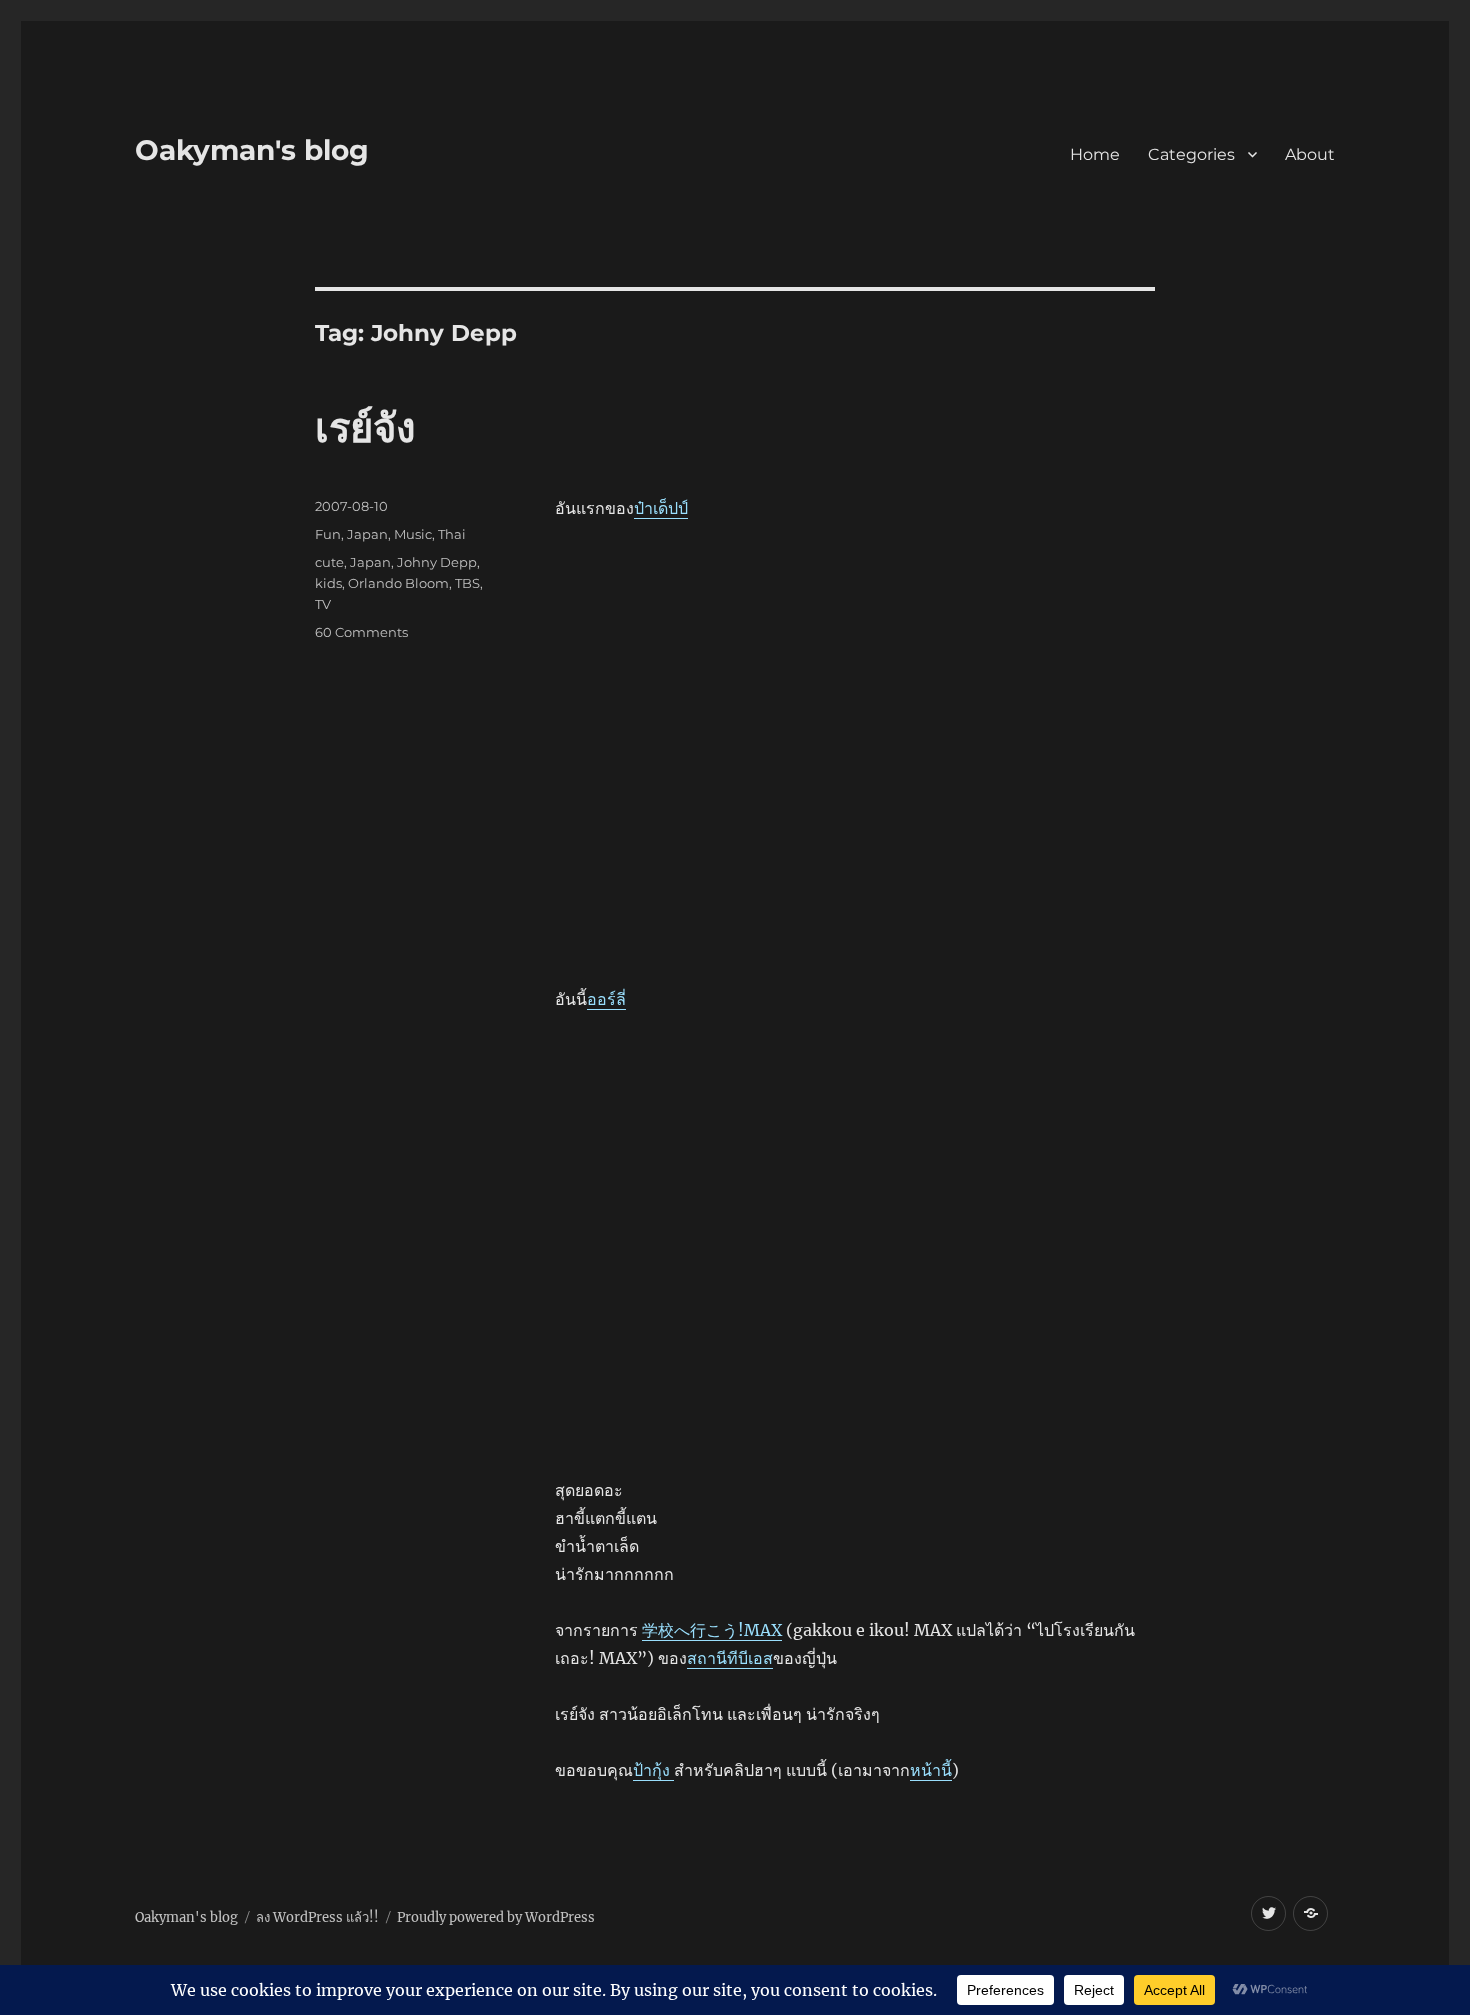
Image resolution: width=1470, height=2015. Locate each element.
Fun (328, 534)
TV (323, 604)
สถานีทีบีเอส (730, 1658)
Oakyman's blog (252, 150)
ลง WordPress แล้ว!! (317, 1917)
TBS (467, 583)
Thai (452, 534)
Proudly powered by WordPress (496, 1917)
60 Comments (361, 632)
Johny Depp (437, 562)
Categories (1191, 154)
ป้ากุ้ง (653, 1770)
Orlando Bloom (398, 583)
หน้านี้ (931, 1770)
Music (413, 534)
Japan (367, 534)
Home (1095, 154)
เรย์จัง (365, 427)
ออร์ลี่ (606, 999)
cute (329, 562)
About (1310, 154)
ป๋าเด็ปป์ (661, 508)
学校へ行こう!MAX (712, 1630)
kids (328, 583)
